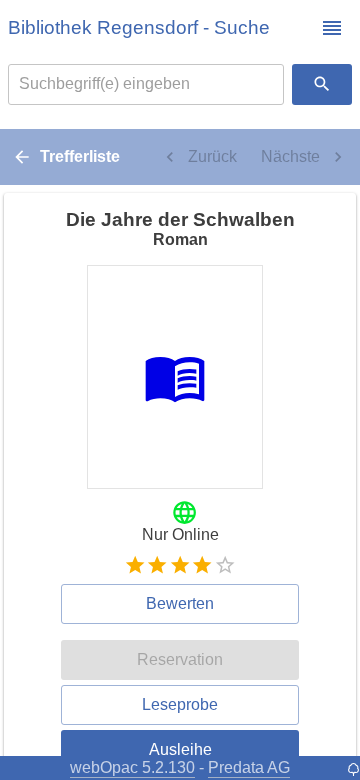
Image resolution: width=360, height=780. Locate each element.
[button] (332, 28)
